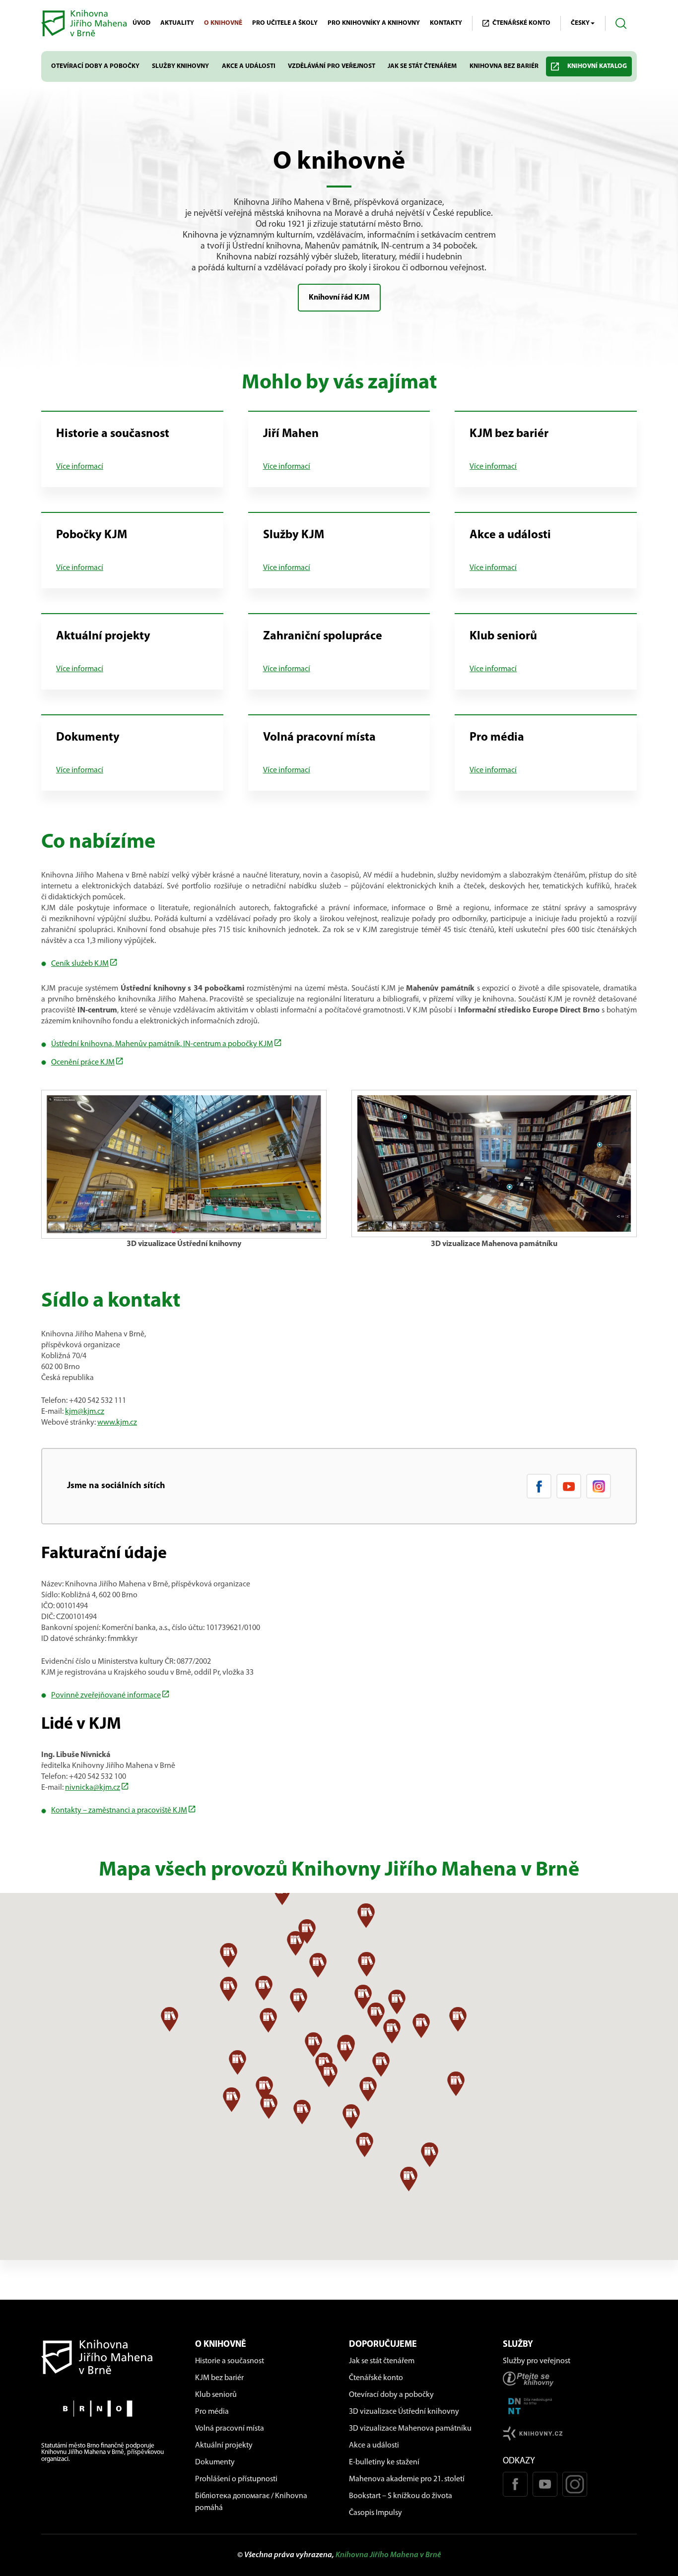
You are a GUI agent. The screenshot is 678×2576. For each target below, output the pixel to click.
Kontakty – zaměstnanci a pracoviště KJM (119, 1811)
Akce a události (249, 66)
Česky (580, 23)
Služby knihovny (180, 66)
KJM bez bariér (219, 2378)
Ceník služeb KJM (80, 964)
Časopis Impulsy (375, 2513)
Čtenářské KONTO (521, 23)
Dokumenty (215, 2462)
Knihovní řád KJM (339, 298)
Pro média (212, 2412)
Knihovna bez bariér (504, 66)
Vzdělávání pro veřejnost (332, 66)
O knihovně (223, 23)
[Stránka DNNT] (570, 2406)
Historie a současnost (230, 2361)
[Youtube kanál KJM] (569, 1486)
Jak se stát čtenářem (422, 66)
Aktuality (177, 23)
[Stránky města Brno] (108, 2409)
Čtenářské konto (376, 2378)
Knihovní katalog (597, 66)
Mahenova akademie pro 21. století (407, 2479)
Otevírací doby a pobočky (95, 66)
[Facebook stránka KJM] (539, 1486)
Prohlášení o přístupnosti (236, 2479)
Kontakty (446, 23)
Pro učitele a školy (285, 23)
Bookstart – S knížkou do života (401, 2496)
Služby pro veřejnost (537, 2361)
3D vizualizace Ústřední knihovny (404, 2412)
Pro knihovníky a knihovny (374, 23)
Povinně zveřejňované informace (106, 1696)
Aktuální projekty (224, 2446)
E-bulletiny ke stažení (384, 2462)
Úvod (141, 23)
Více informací (80, 467)
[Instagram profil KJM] (599, 1486)
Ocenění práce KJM (83, 1063)
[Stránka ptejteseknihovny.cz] (570, 2379)
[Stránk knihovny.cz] (570, 2433)
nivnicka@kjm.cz (93, 1788)
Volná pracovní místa (230, 2429)
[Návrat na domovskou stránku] (108, 2357)
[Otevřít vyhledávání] (621, 24)
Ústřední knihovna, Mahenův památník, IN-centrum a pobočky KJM (162, 1044)
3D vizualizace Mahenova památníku (410, 2429)
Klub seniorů (216, 2395)
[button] (229, 1989)
